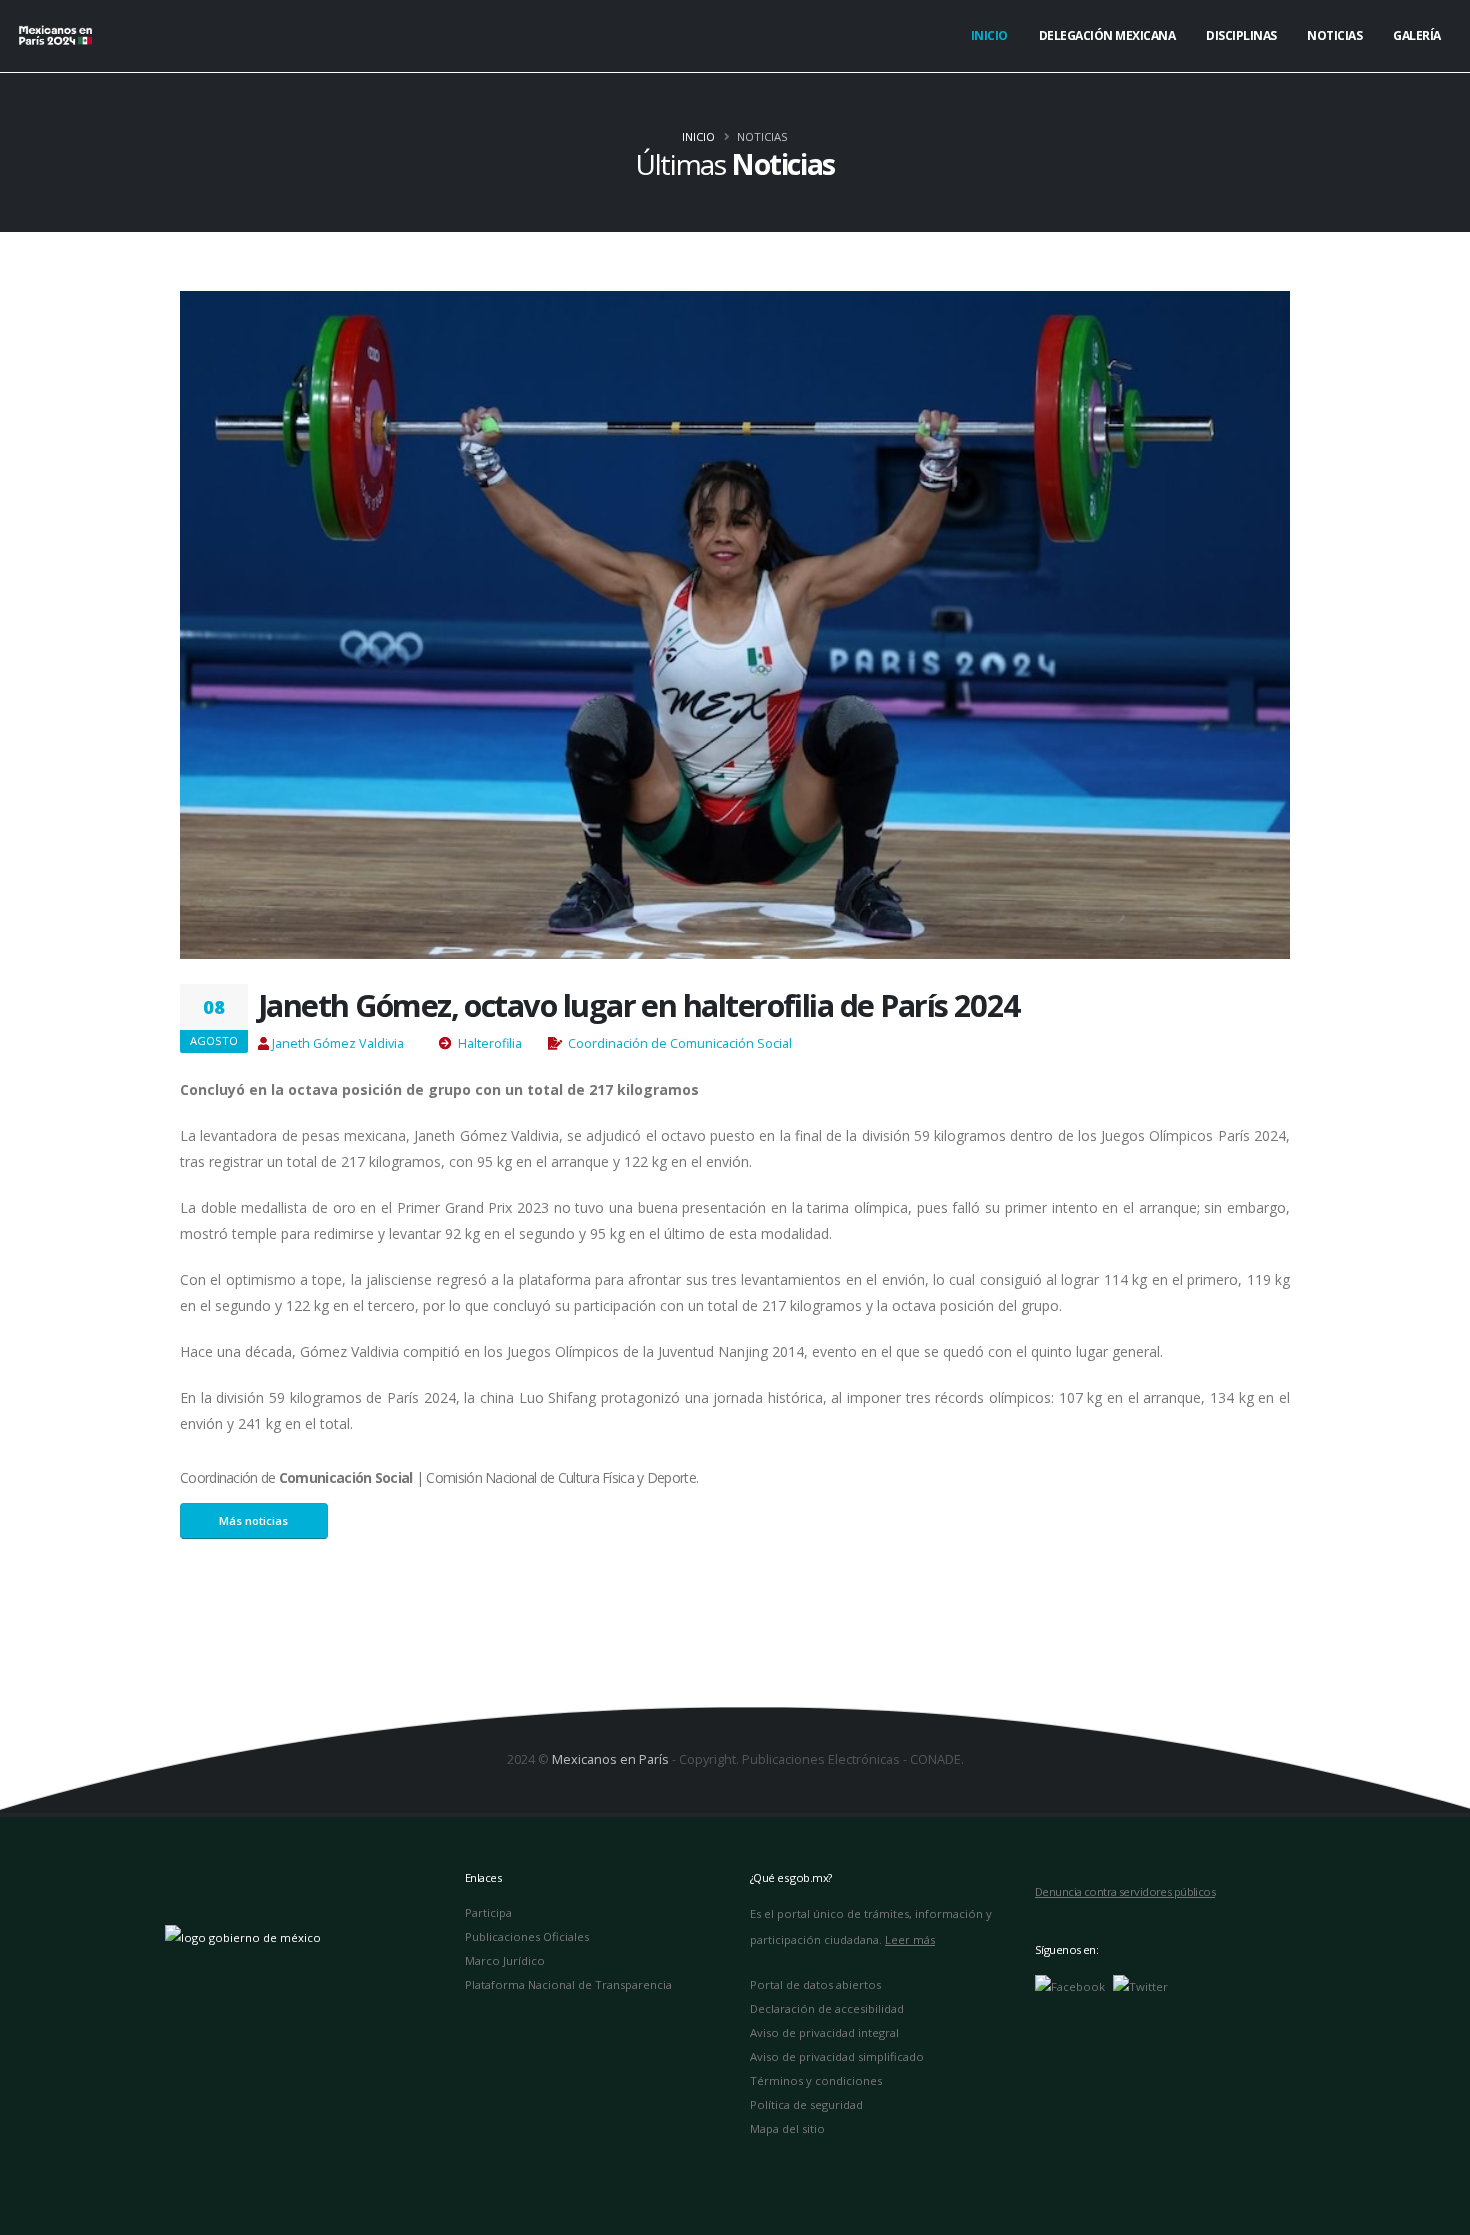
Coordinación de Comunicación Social (680, 1043)
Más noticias (253, 1520)
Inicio (989, 35)
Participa (488, 1912)
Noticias (1334, 35)
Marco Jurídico (505, 1960)
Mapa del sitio (787, 2128)
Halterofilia (490, 1043)
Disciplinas (1241, 35)
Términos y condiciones (816, 2080)
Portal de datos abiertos (815, 1984)
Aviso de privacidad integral (824, 2032)
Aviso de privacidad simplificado (837, 2056)
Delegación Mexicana (1107, 35)
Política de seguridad (806, 2104)
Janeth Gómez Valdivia (338, 1043)
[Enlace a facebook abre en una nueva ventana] (1070, 1985)
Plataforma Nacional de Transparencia (568, 1984)
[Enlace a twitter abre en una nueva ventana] (1140, 1985)
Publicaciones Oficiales (527, 1936)
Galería (1417, 35)
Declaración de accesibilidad (827, 2008)
